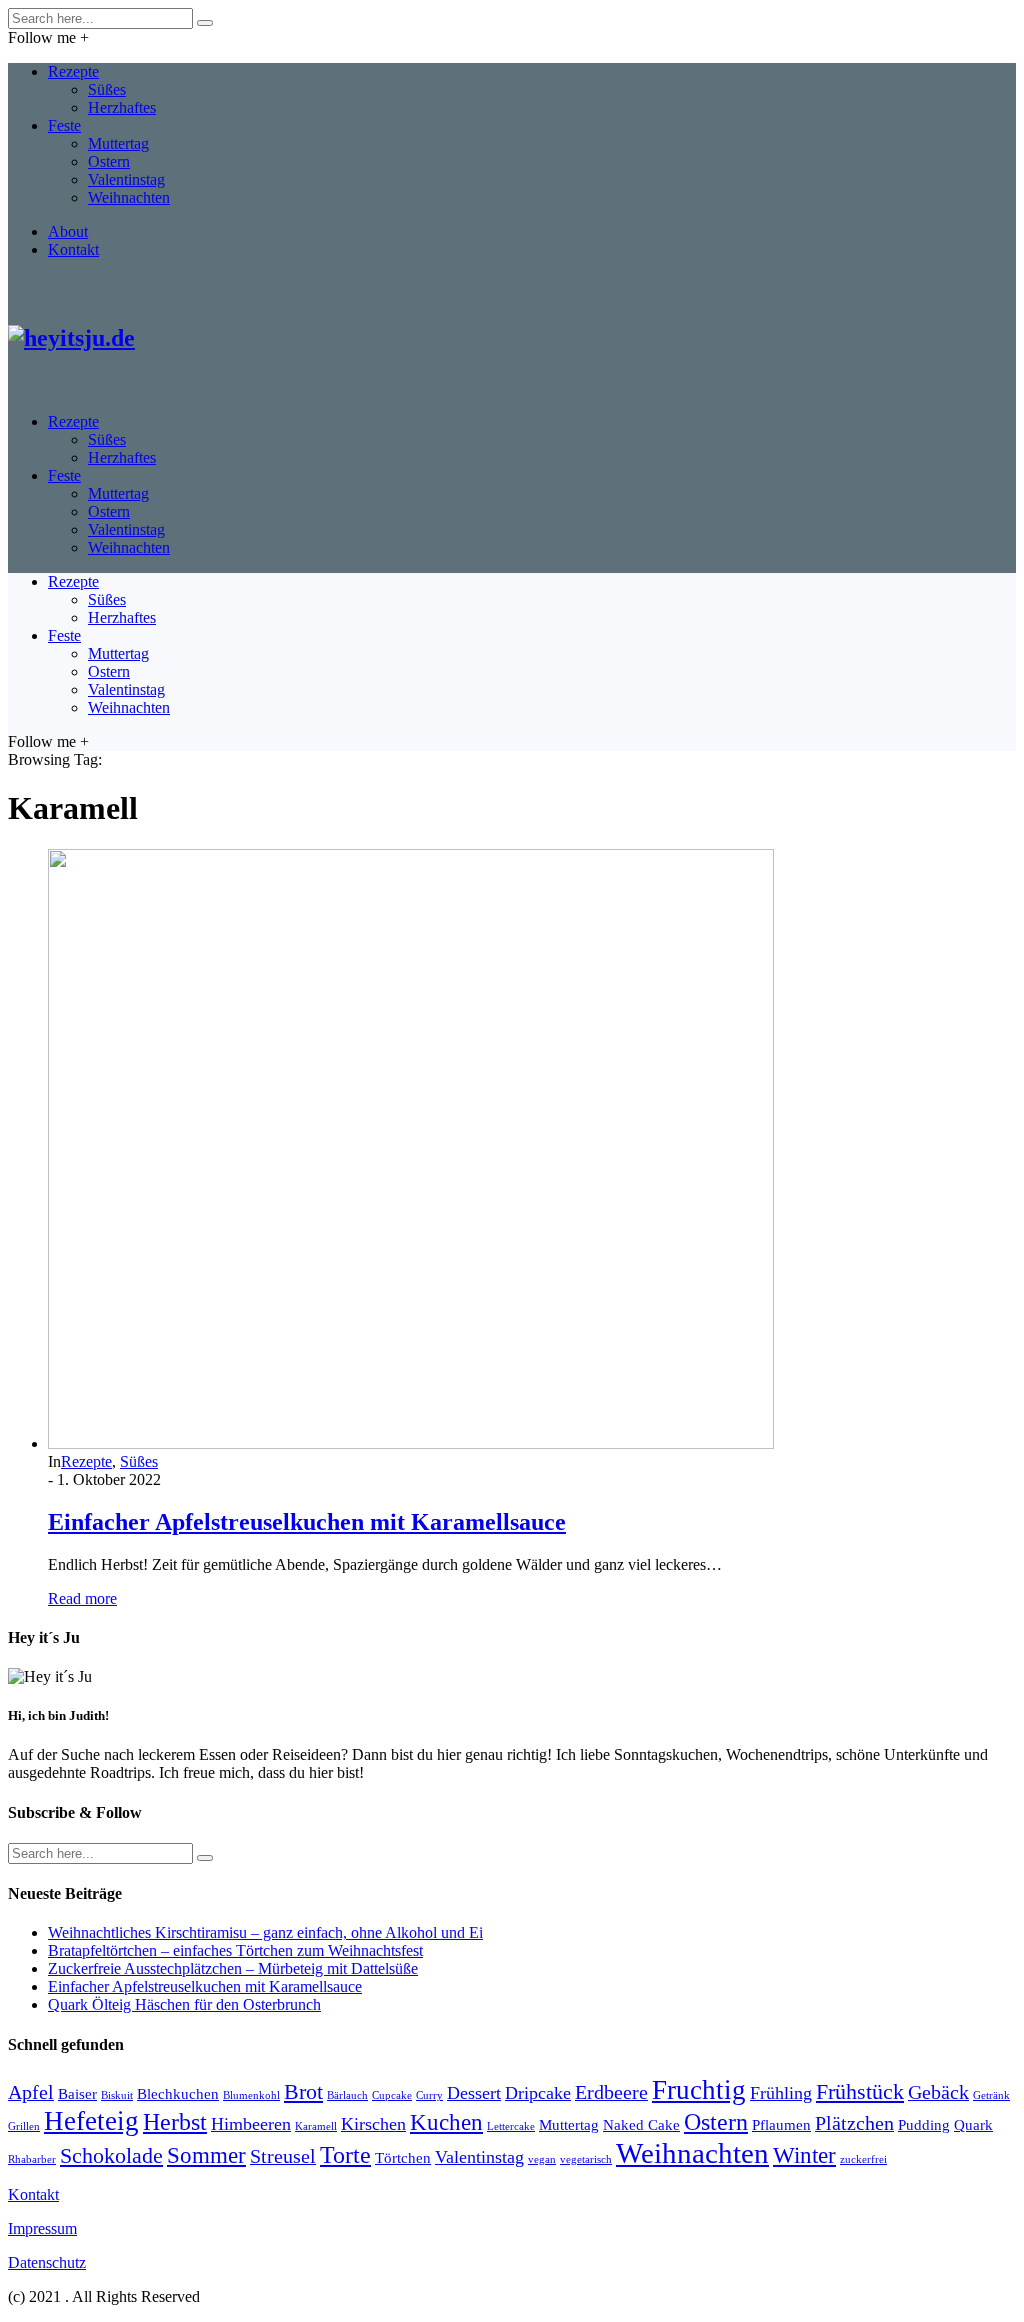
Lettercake (511, 2126)
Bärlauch (347, 2095)
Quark (973, 2125)
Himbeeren (251, 2124)
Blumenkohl (251, 2095)
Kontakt (73, 249)
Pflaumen (781, 2125)
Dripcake (538, 2093)
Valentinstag (126, 179)
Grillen (24, 2126)
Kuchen (446, 2122)
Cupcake (392, 2095)
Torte (345, 2154)
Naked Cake (641, 2125)
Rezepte (73, 71)
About (68, 231)
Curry (429, 2095)
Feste (64, 125)
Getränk (991, 2095)
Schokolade (111, 2156)
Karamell (316, 2126)
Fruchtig (699, 2090)
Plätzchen (854, 2123)
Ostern (109, 161)
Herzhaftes (122, 107)
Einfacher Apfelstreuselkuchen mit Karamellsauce (307, 1522)
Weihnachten (129, 197)
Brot (303, 2092)
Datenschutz (47, 2262)
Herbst (175, 2121)
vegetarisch (586, 2159)
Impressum (42, 2228)
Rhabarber (32, 2159)
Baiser (77, 2094)
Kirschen (373, 2124)
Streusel (283, 2156)
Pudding (924, 2125)
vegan (542, 2159)
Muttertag (118, 143)
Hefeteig (91, 2121)
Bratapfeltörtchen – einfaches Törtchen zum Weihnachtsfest (235, 1950)
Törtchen (403, 2158)
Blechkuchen (178, 2094)
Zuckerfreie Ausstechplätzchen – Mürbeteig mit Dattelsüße (233, 1968)
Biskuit (117, 2095)
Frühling (781, 2093)
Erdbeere (611, 2092)
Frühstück (860, 2092)
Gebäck (938, 2092)
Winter (804, 2155)
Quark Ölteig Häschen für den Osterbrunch (184, 2004)
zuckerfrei (863, 2159)
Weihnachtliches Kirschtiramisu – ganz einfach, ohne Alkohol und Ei (265, 1932)
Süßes (107, 89)
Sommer (206, 2155)
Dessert (474, 2093)
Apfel (31, 2092)
